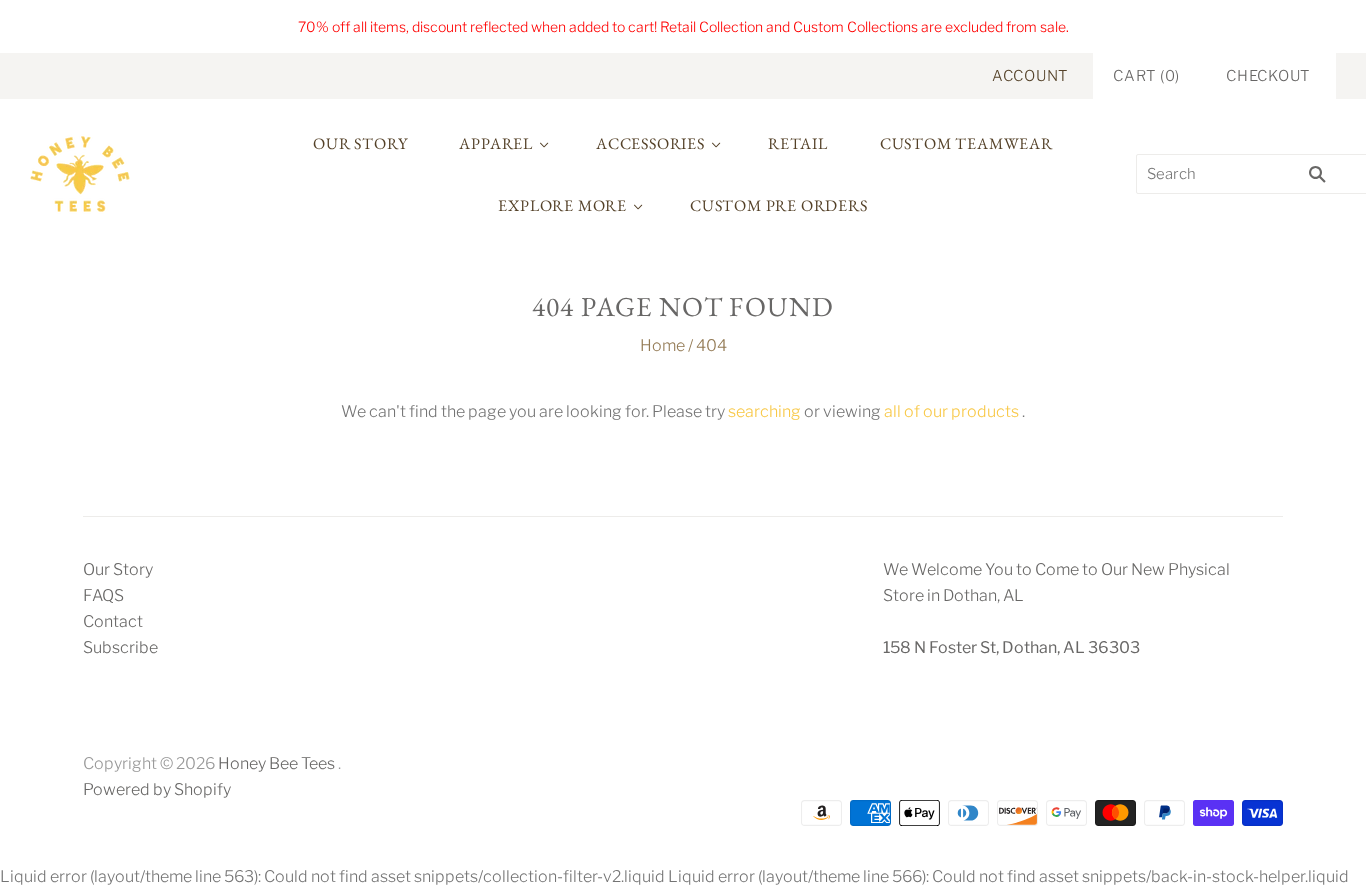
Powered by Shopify (157, 789)
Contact (113, 621)
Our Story (360, 143)
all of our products (951, 411)
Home (662, 345)
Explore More (562, 205)
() (1146, 76)
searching (764, 411)
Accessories (650, 143)
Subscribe (120, 647)
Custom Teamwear (966, 143)
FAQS (103, 595)
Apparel (496, 143)
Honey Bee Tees (276, 763)
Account (1030, 76)
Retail (798, 143)
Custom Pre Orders (779, 205)
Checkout (1268, 76)
